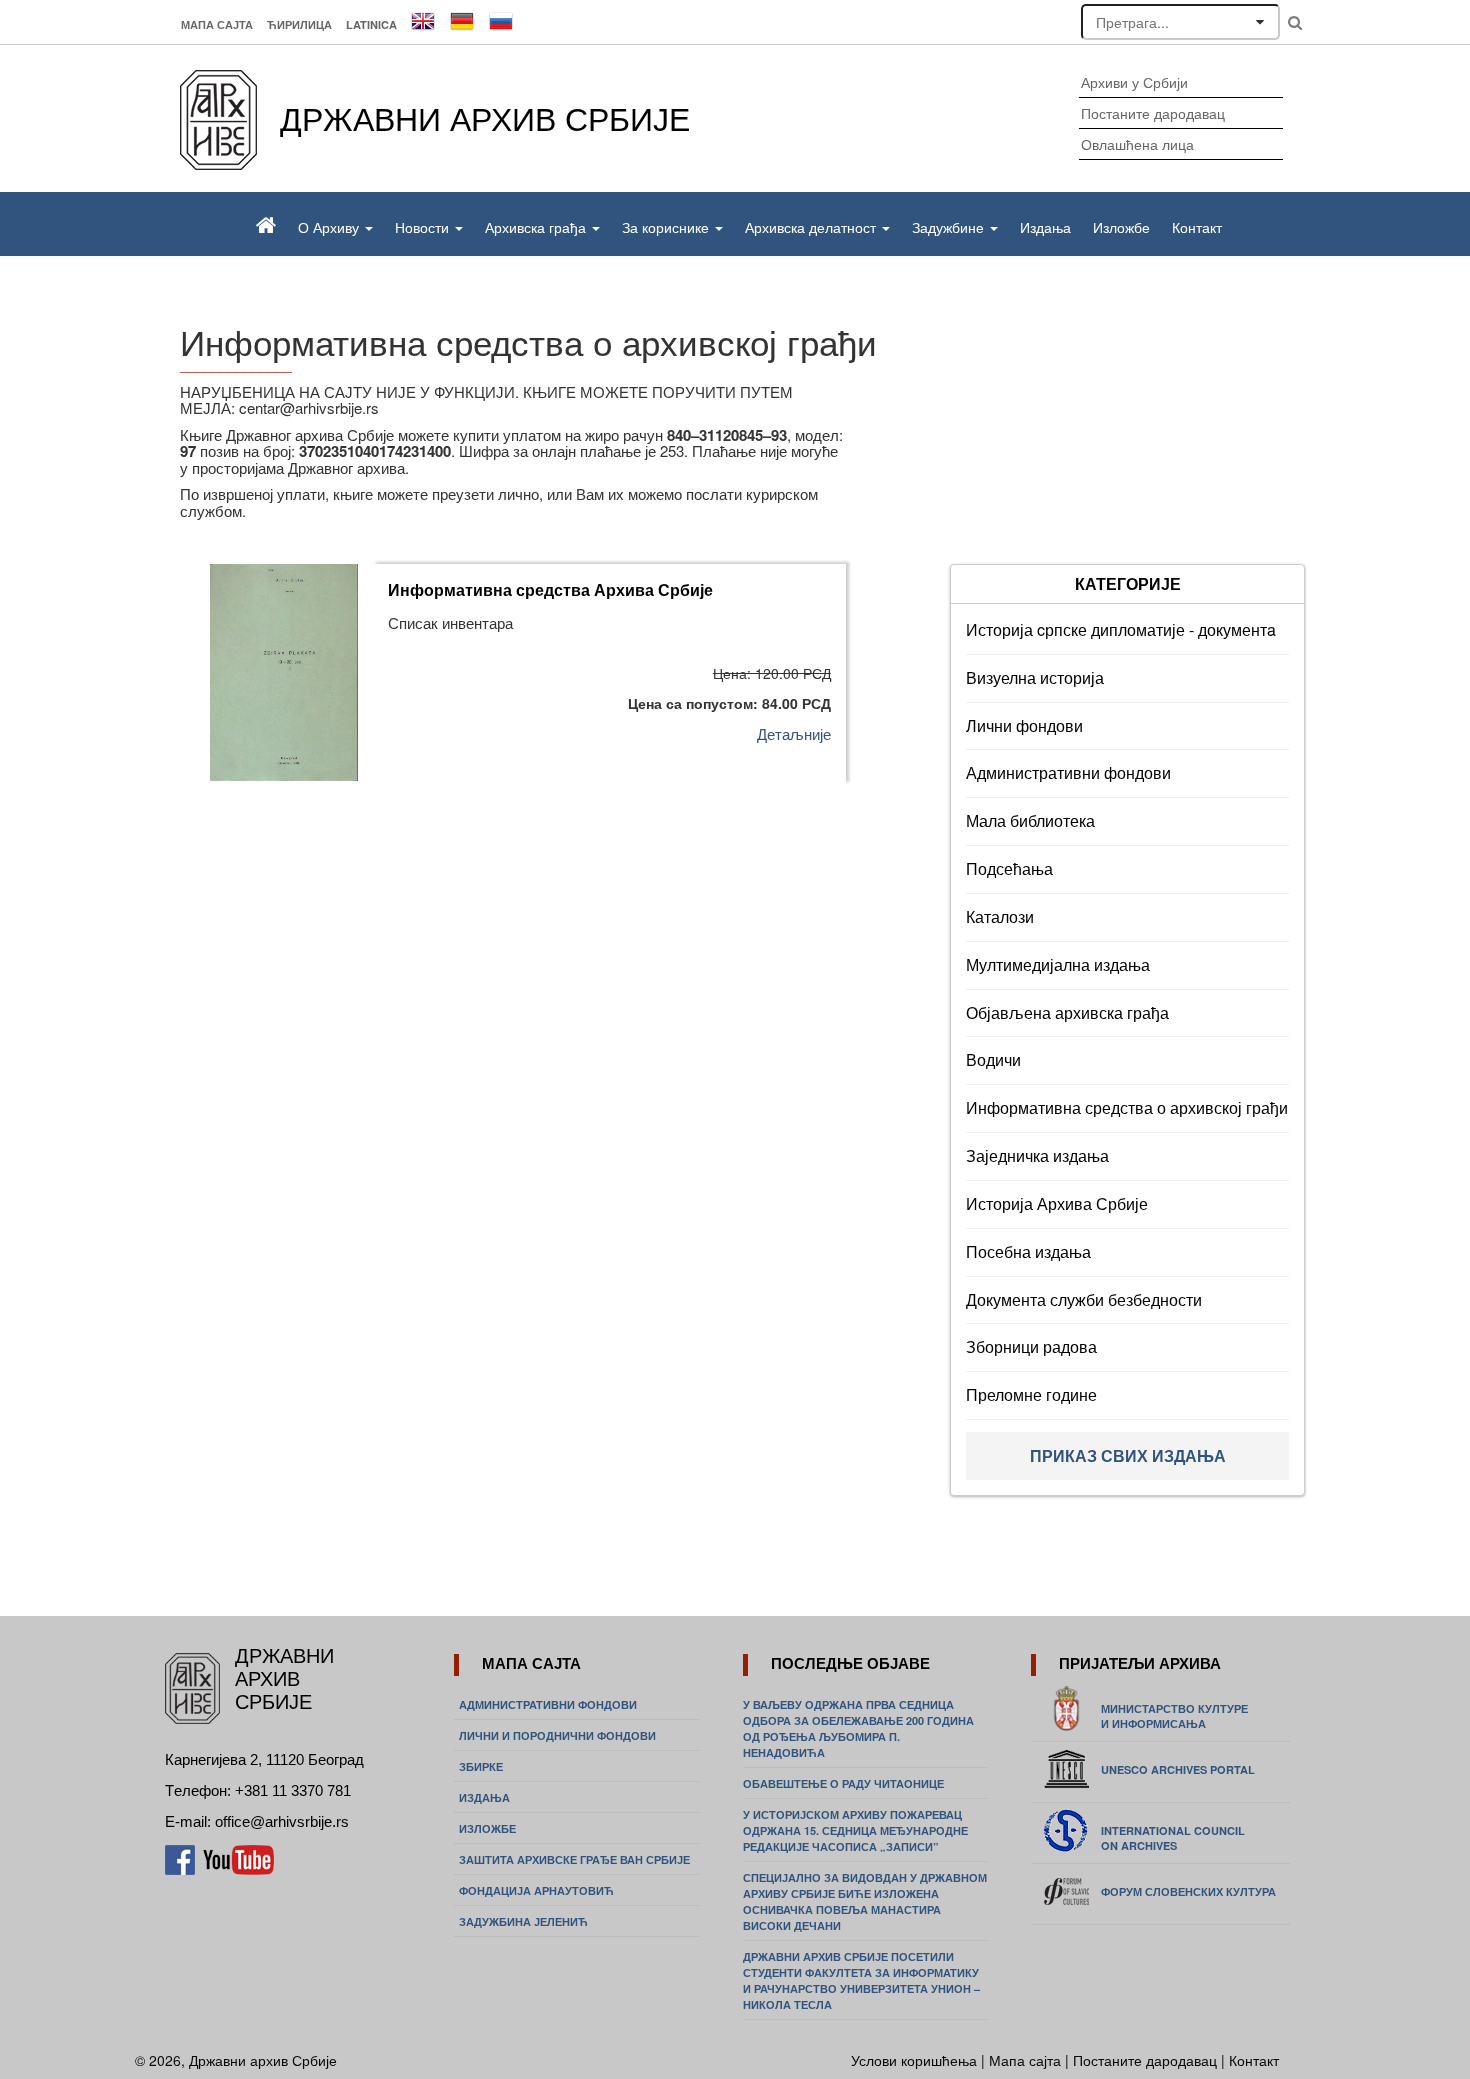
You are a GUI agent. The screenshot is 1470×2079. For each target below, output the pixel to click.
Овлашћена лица (1137, 144)
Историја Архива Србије (1057, 1203)
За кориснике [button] (667, 227)
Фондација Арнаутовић (536, 1890)
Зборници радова (1031, 1346)
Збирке (481, 1766)
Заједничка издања (1037, 1155)
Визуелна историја (1035, 677)
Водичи (993, 1059)
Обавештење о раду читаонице (843, 1783)
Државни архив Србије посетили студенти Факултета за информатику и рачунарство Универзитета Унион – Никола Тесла (861, 1980)
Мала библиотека (1030, 820)
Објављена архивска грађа (1067, 1012)
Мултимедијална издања (1058, 964)
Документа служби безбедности (1084, 1299)
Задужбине (950, 227)
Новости (424, 227)
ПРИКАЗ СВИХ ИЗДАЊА (1128, 1455)
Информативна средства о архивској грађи (1127, 1107)
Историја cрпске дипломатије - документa (1121, 629)
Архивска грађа (537, 227)
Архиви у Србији (1134, 82)
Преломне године (1031, 1394)
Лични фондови (1024, 725)
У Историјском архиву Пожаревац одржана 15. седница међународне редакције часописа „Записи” (855, 1830)
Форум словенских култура (1188, 1891)
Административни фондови (1068, 772)
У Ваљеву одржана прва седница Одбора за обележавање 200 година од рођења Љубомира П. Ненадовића (858, 1728)
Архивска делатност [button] (812, 227)
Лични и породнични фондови (557, 1735)
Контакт (1197, 227)
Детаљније (794, 733)
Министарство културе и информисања (1174, 1716)
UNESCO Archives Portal (1178, 1769)
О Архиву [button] (330, 227)
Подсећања (1009, 868)
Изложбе (1121, 227)
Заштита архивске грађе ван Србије (574, 1859)
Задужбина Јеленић (523, 1921)
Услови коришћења (916, 2060)
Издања (1045, 227)
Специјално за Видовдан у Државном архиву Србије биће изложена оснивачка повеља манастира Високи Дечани (865, 1901)
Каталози (1000, 916)
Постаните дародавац (1153, 113)
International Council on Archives (1173, 1838)
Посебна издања (1028, 1251)
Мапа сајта (217, 24)
